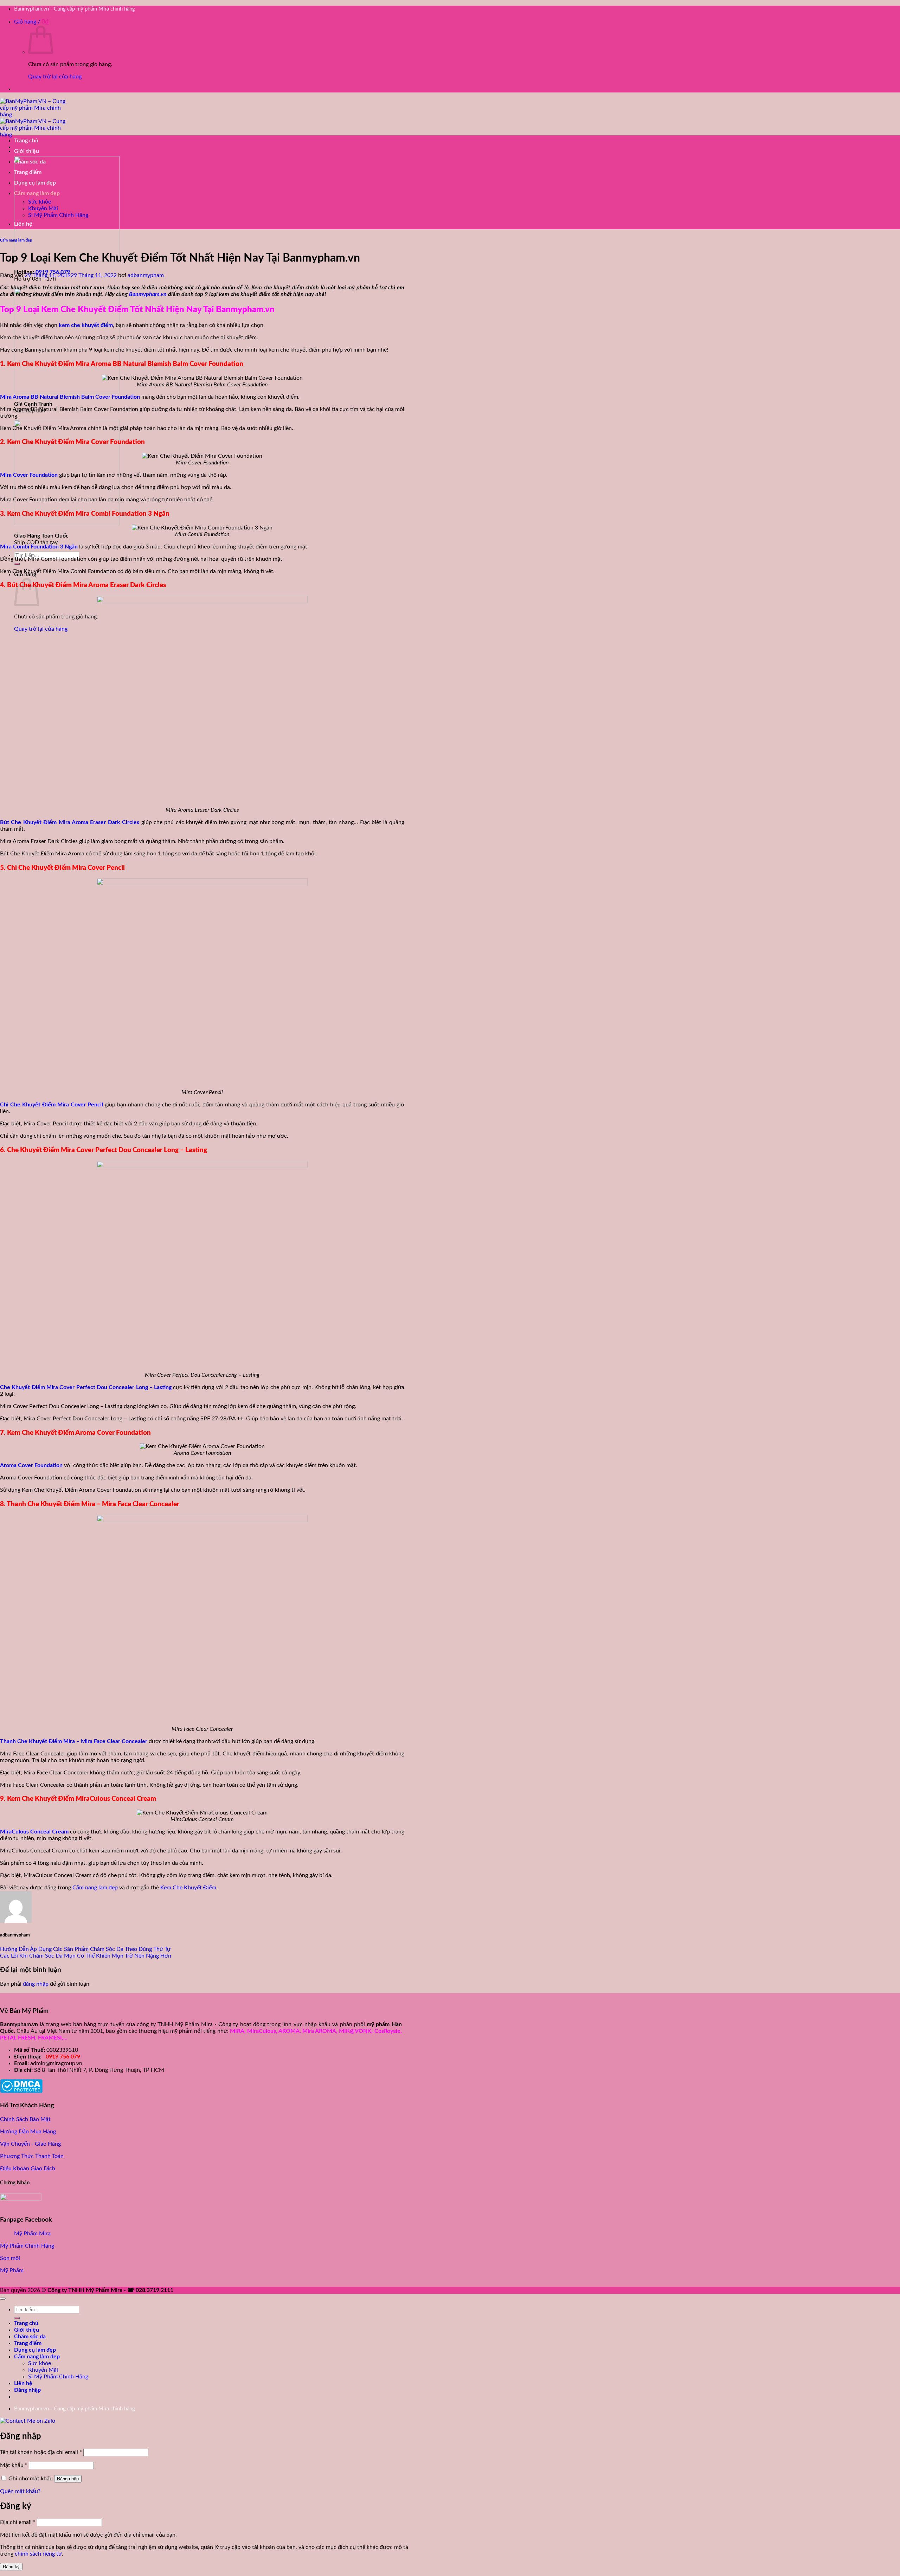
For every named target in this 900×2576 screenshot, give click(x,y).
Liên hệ (23, 224)
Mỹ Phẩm (12, 2270)
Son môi (10, 2258)
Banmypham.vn (148, 294)
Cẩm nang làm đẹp (37, 193)
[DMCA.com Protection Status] (21, 2091)
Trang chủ (26, 141)
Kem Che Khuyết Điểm (188, 1888)
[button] (31, 22)
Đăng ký (11, 2567)
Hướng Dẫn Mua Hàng (28, 2132)
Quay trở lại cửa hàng (55, 77)
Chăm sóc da (30, 162)
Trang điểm (28, 172)
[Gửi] (17, 564)
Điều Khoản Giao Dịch (28, 2169)
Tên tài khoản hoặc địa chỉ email (41, 2452)
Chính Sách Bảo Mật (25, 2119)
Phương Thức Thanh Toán (32, 2156)
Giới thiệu (27, 151)
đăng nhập (36, 1984)
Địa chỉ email (18, 2522)
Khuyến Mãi (43, 208)
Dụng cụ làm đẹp (35, 183)
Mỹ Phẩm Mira (32, 2234)
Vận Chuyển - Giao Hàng (30, 2144)
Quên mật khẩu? (20, 2491)
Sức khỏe (40, 202)
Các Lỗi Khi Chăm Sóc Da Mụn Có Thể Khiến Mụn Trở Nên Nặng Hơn (86, 1956)
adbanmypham (146, 275)
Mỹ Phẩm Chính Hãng (27, 2246)
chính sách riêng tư (38, 2554)
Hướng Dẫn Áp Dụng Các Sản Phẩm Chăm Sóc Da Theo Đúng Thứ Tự (85, 1949)
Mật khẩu (14, 2465)
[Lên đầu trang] (3, 2299)
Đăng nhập (68, 2479)
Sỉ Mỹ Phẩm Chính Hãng (58, 215)
